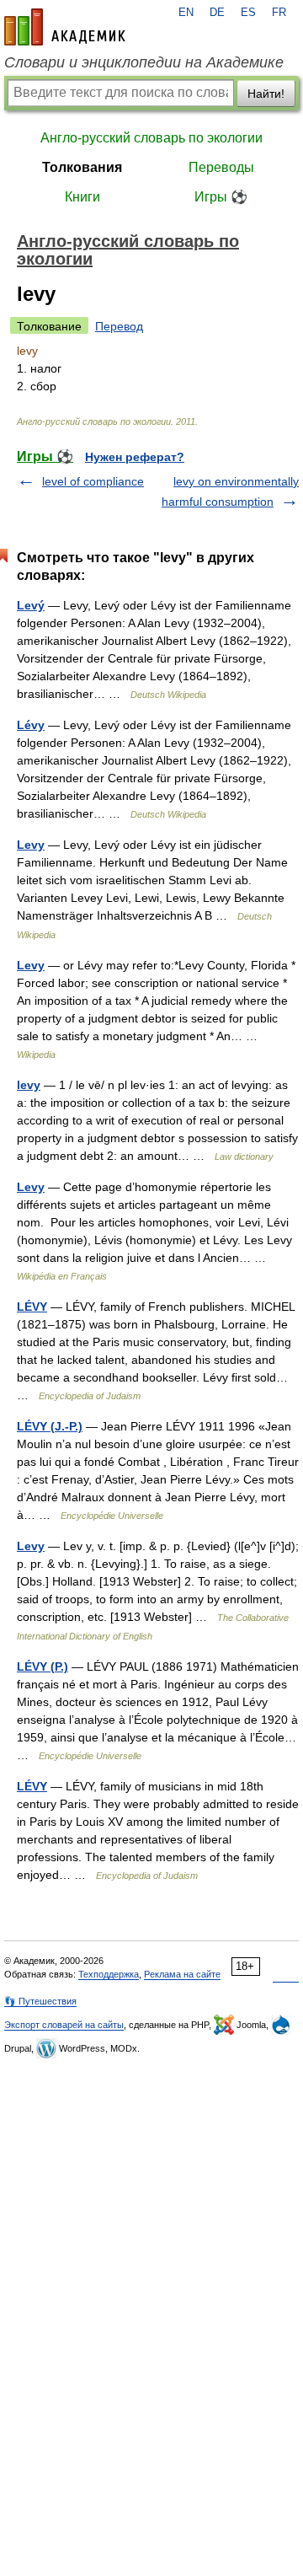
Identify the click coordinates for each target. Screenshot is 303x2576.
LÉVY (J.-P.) (50, 1426)
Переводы (221, 167)
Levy (31, 845)
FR (279, 13)
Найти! (266, 94)
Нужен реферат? (135, 457)
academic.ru (65, 27)
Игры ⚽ (221, 197)
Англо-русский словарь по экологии (151, 138)
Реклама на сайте (182, 1974)
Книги (82, 197)
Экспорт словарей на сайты (64, 2025)
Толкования (82, 167)
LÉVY (32, 1307)
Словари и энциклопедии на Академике (144, 62)
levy (29, 1085)
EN (186, 13)
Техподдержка (109, 1974)
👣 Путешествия (40, 2001)
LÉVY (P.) (43, 1666)
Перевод (119, 326)
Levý (31, 605)
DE (217, 13)
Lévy (31, 725)
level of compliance (93, 481)
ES (248, 13)
